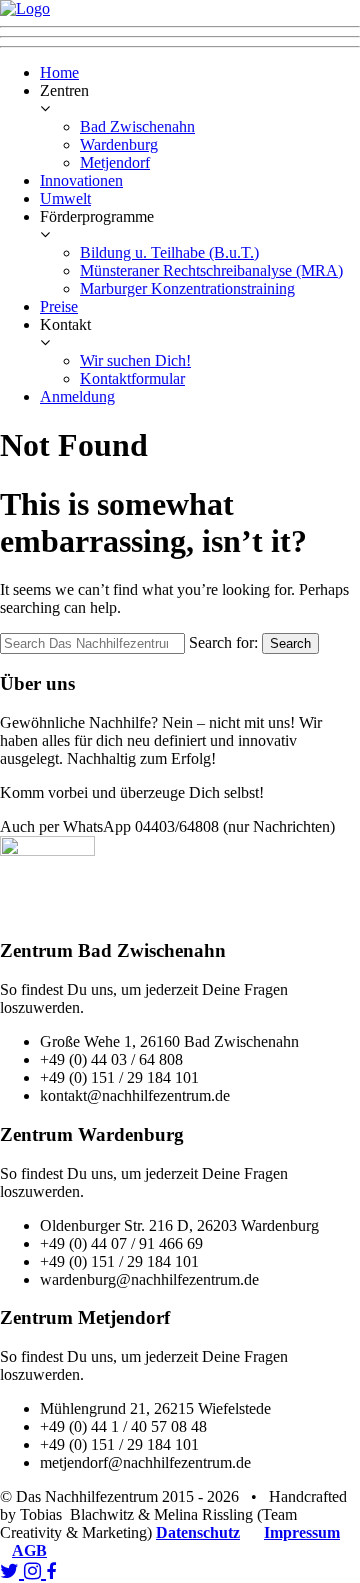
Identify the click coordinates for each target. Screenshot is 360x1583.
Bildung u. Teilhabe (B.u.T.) (169, 252)
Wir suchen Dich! (135, 360)
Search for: (223, 642)
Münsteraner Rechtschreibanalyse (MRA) (211, 270)
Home (59, 72)
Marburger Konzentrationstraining (187, 288)
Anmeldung (77, 396)
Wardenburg (119, 144)
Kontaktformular (132, 378)
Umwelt (65, 198)
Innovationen (81, 180)
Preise (59, 306)
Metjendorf (115, 162)
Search (290, 643)
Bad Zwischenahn (137, 126)
